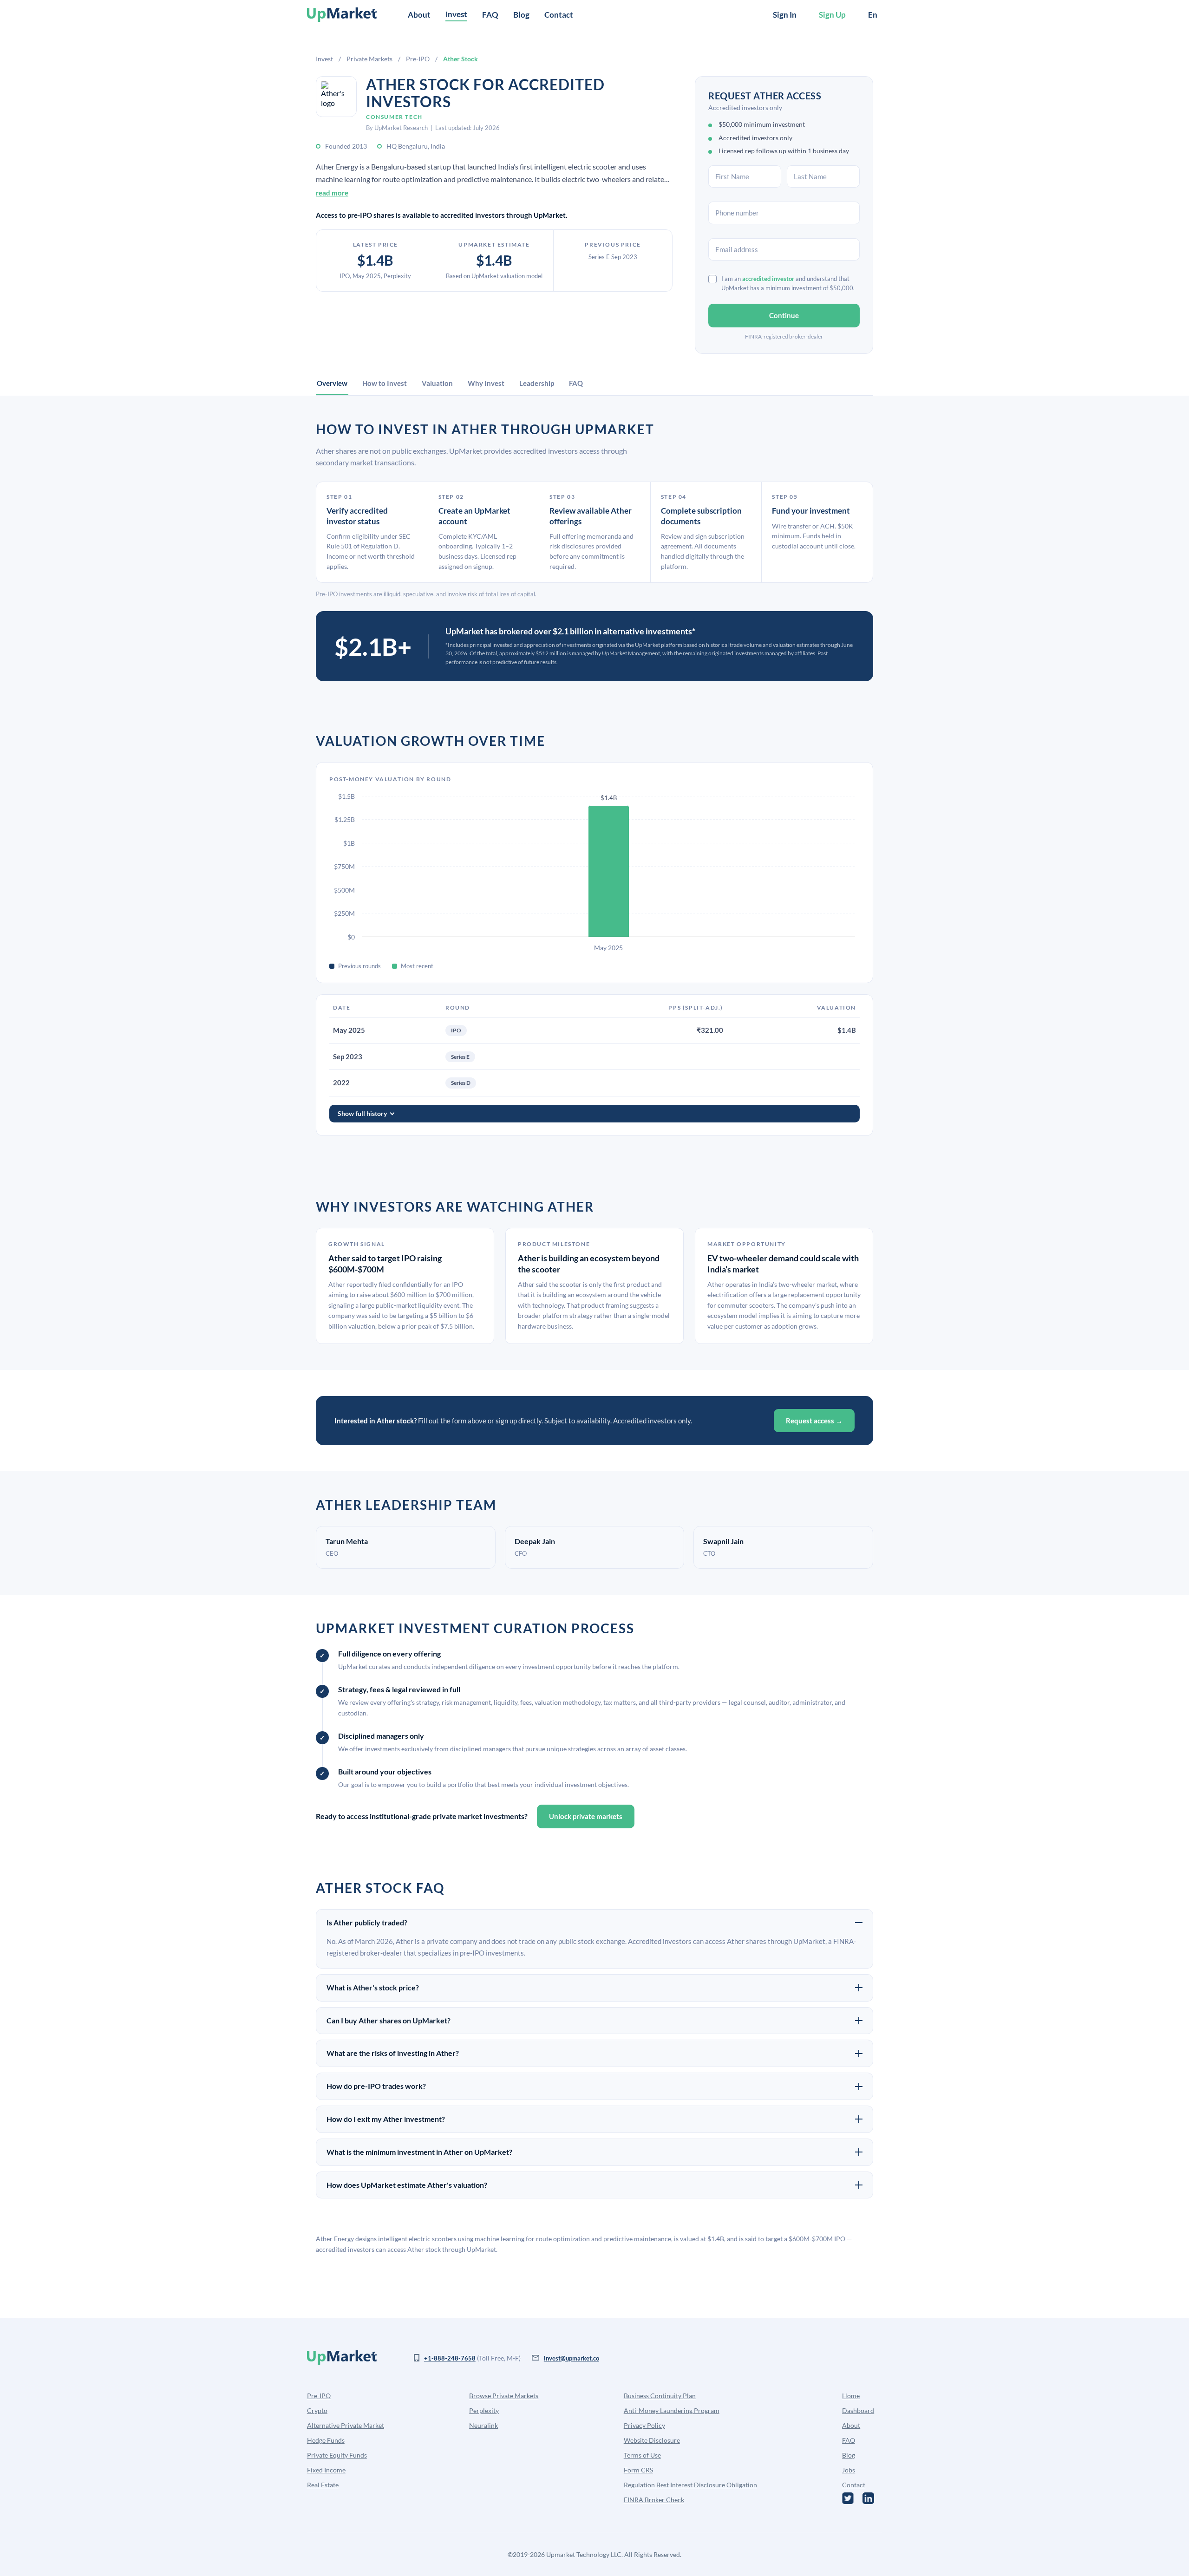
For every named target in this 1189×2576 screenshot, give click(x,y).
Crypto (317, 2410)
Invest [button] (456, 14)
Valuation (437, 383)
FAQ (490, 15)
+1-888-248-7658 (450, 2358)
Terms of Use (642, 2455)
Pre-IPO (418, 59)
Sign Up (832, 15)
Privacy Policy (644, 2425)
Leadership (537, 383)
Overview (332, 383)
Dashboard (858, 2410)
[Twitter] (848, 2498)
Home (851, 2396)
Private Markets (369, 59)
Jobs (849, 2470)
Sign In (785, 15)
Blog (521, 15)
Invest (324, 59)
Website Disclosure (652, 2440)
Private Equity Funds (337, 2455)
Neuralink (483, 2425)
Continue (784, 315)
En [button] (873, 15)
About (419, 15)
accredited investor (768, 279)
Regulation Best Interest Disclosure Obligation (690, 2485)
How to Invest (385, 383)
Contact (559, 15)
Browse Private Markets (504, 2396)
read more (332, 193)
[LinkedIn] (868, 2498)
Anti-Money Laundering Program (672, 2410)
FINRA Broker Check (654, 2500)
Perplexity (484, 2410)
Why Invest (486, 383)
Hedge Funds (326, 2440)
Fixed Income (326, 2470)
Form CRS (638, 2470)
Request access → (814, 1421)
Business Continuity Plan (660, 2396)
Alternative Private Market (346, 2425)
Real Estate (323, 2485)
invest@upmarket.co (572, 2358)
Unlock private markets (586, 1816)
